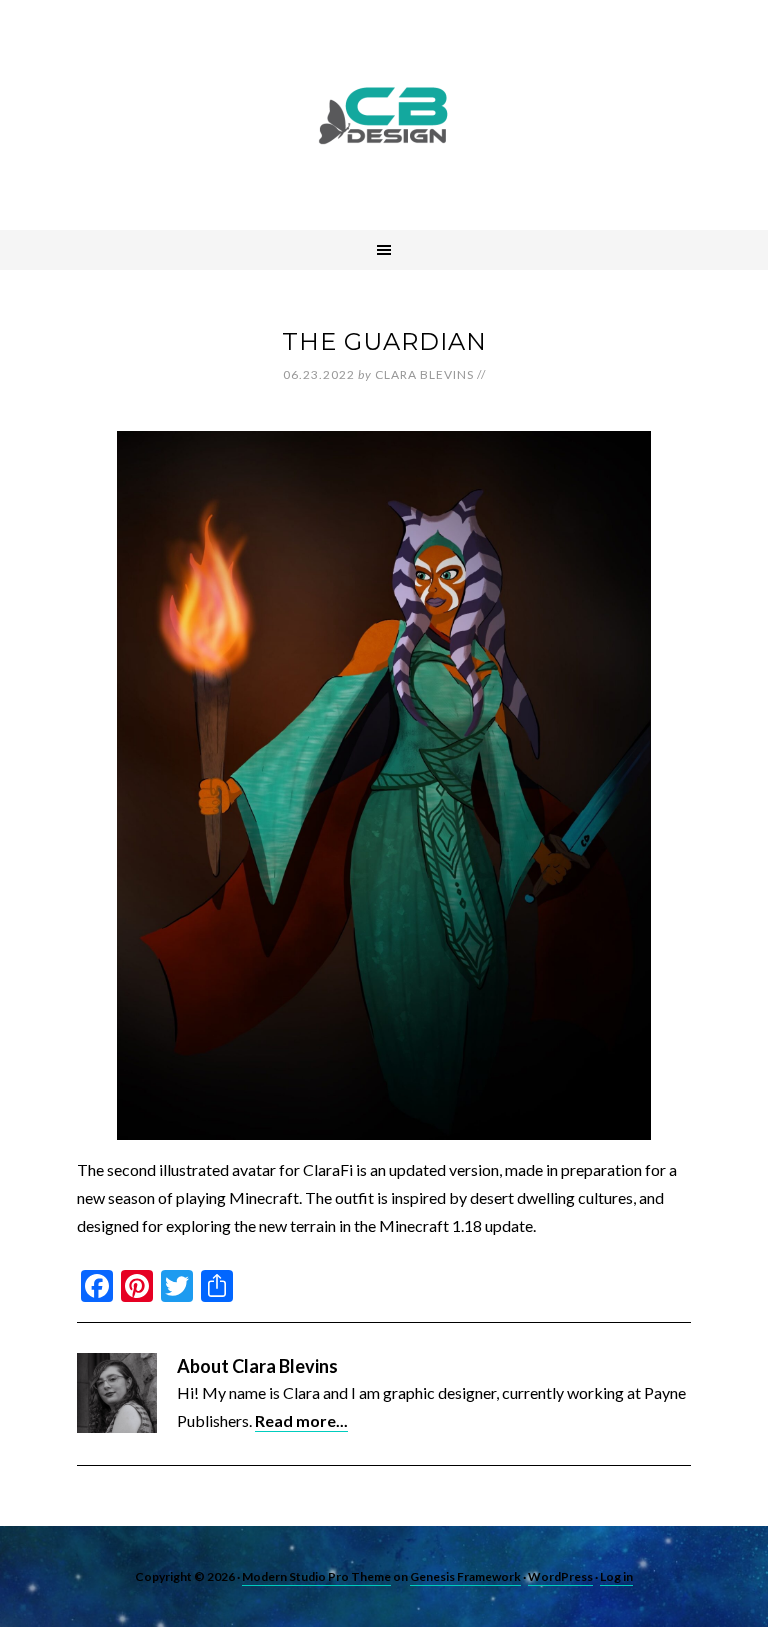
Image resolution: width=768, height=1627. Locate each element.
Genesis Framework (465, 1576)
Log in (616, 1576)
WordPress (560, 1576)
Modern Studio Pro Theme (316, 1576)
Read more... (301, 1420)
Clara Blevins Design (384, 115)
